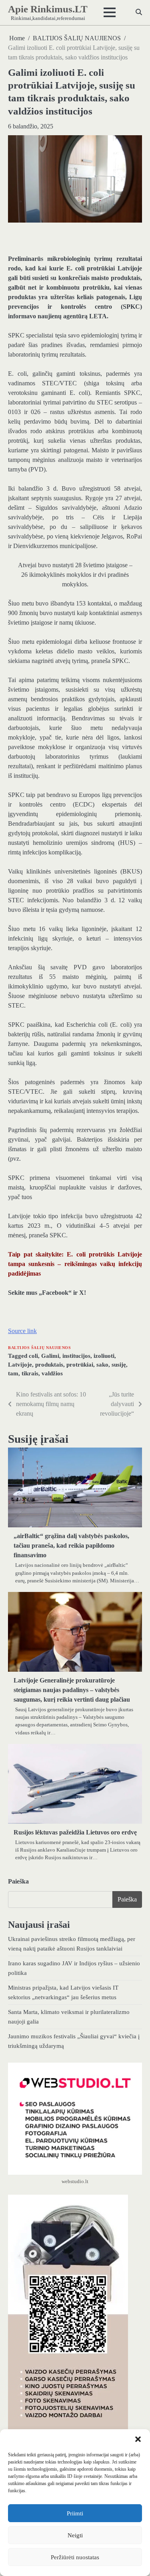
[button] (138, 2439)
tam (13, 1373)
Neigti (75, 2535)
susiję (119, 1365)
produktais (49, 1365)
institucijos (76, 1356)
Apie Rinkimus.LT (48, 9)
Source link (22, 1331)
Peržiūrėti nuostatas (75, 2557)
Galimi (50, 1356)
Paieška (18, 1881)
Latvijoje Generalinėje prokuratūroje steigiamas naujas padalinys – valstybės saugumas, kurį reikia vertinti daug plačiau (72, 1690)
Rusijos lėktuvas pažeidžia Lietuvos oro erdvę (75, 1832)
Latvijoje (20, 1365)
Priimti (75, 2513)
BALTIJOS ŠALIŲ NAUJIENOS (39, 1348)
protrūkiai (80, 1365)
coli (33, 1356)
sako (102, 1365)
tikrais (30, 1373)
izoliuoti (104, 1356)
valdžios (52, 1373)
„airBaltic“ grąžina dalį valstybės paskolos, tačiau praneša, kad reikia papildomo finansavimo (71, 1545)
